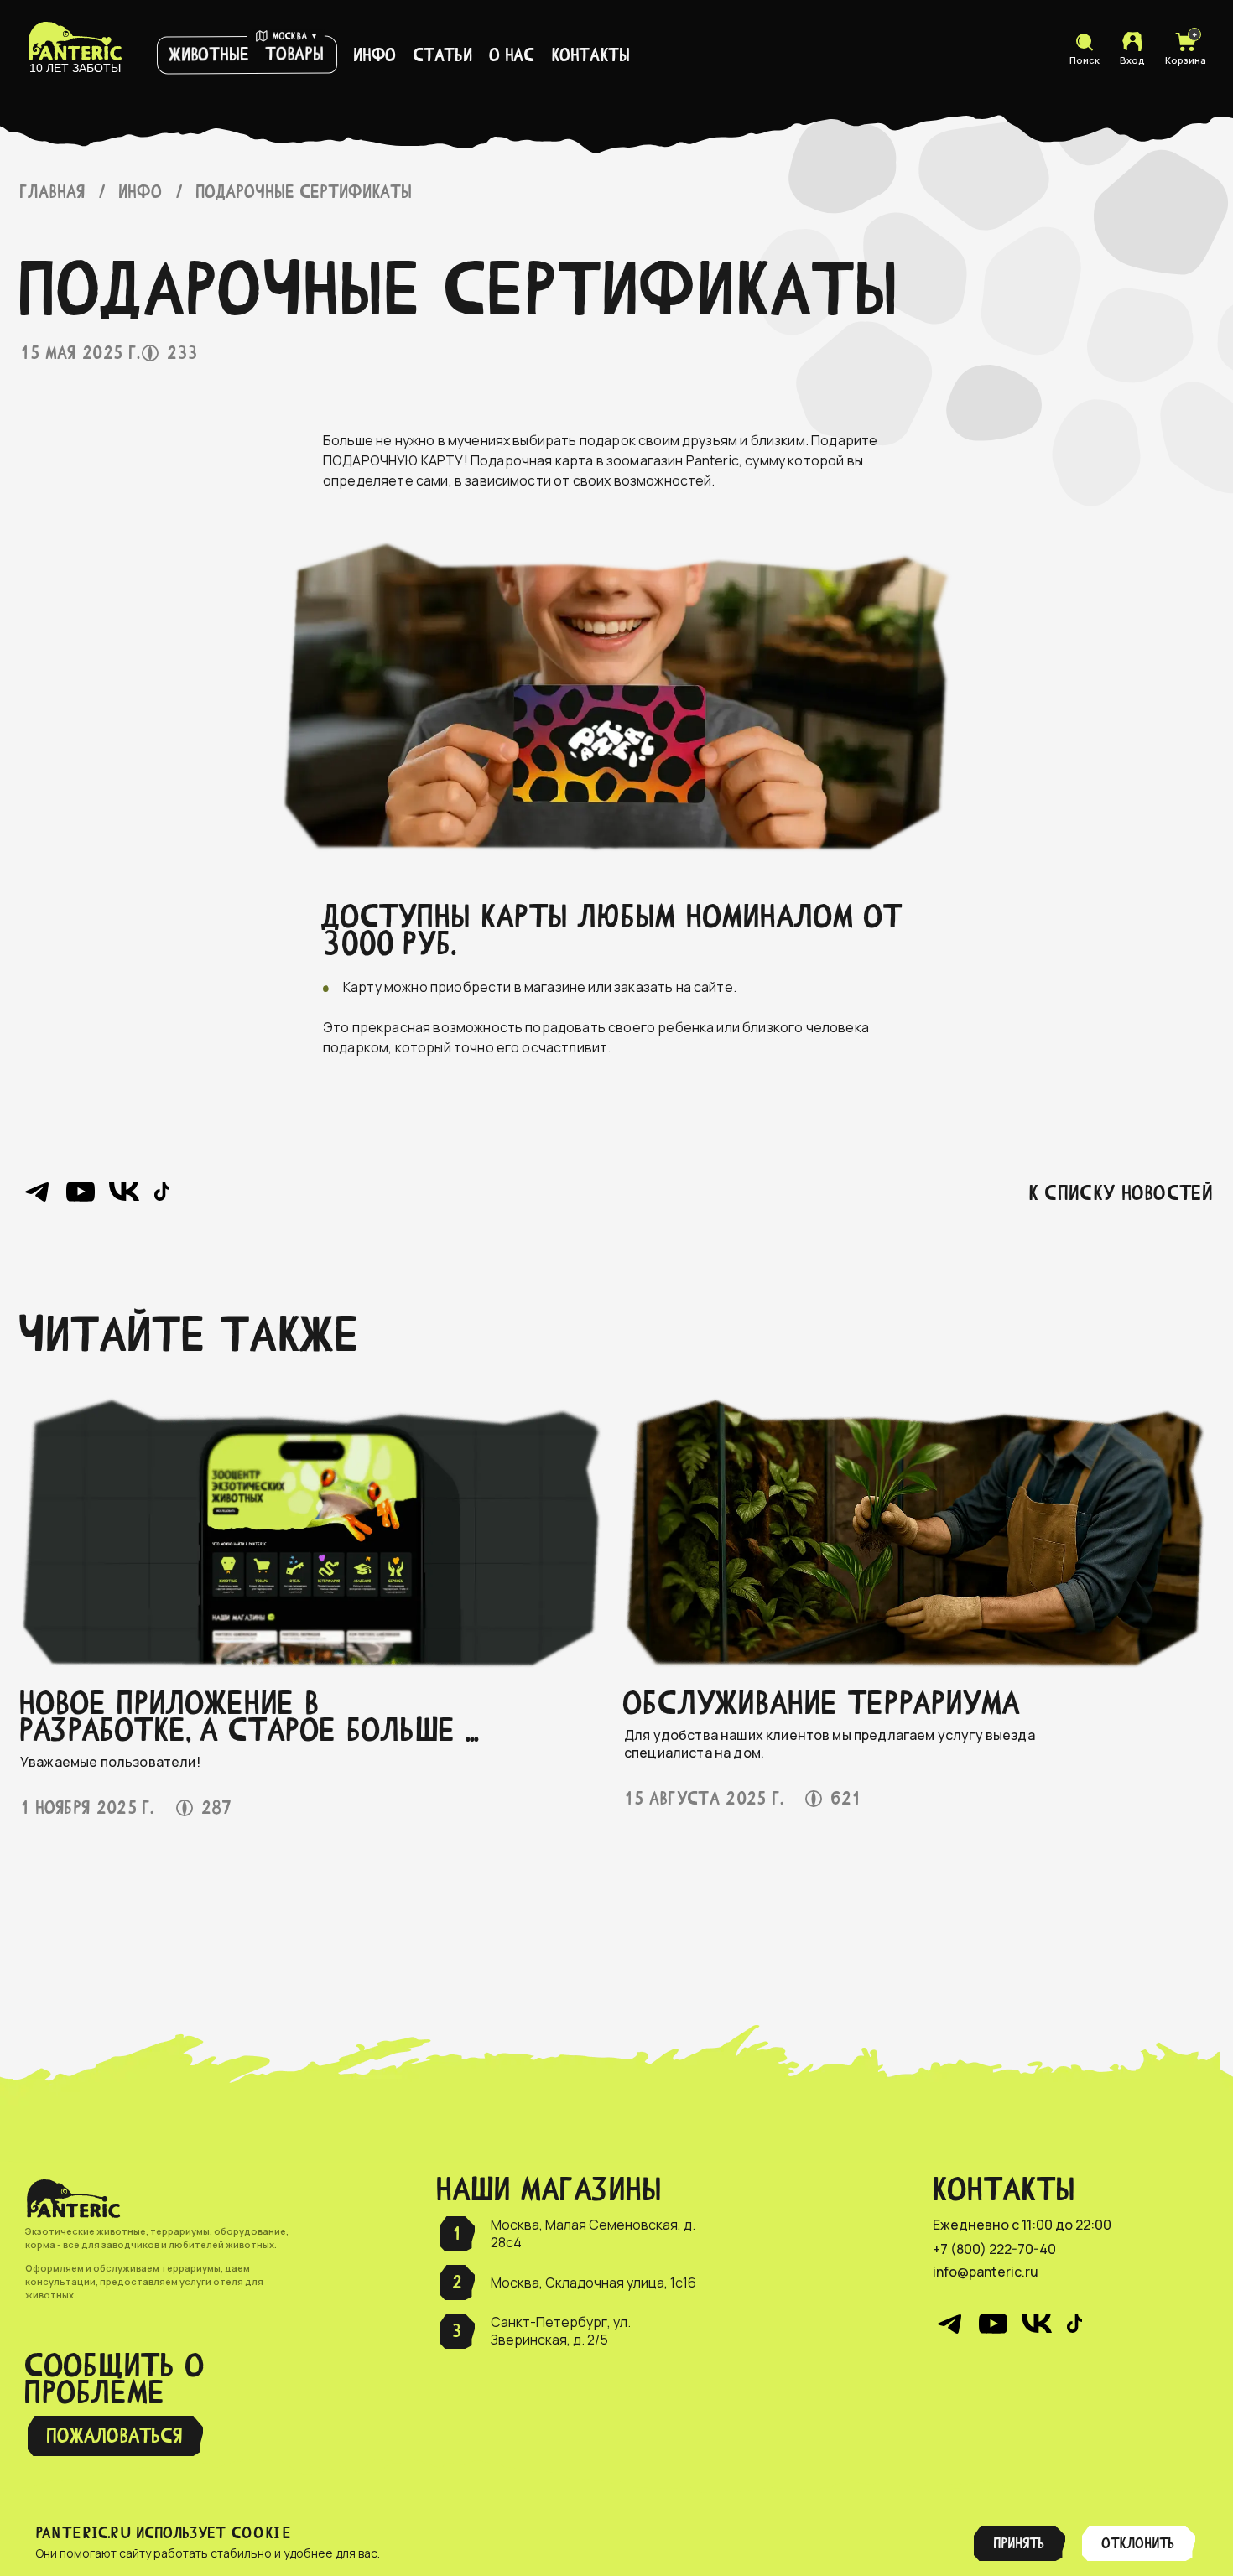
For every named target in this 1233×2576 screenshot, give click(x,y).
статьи (443, 55)
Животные (210, 55)
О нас (512, 55)
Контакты (591, 55)
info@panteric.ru (986, 2272)
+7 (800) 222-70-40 (994, 2249)
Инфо (375, 55)
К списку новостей (1121, 1193)
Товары (295, 53)
